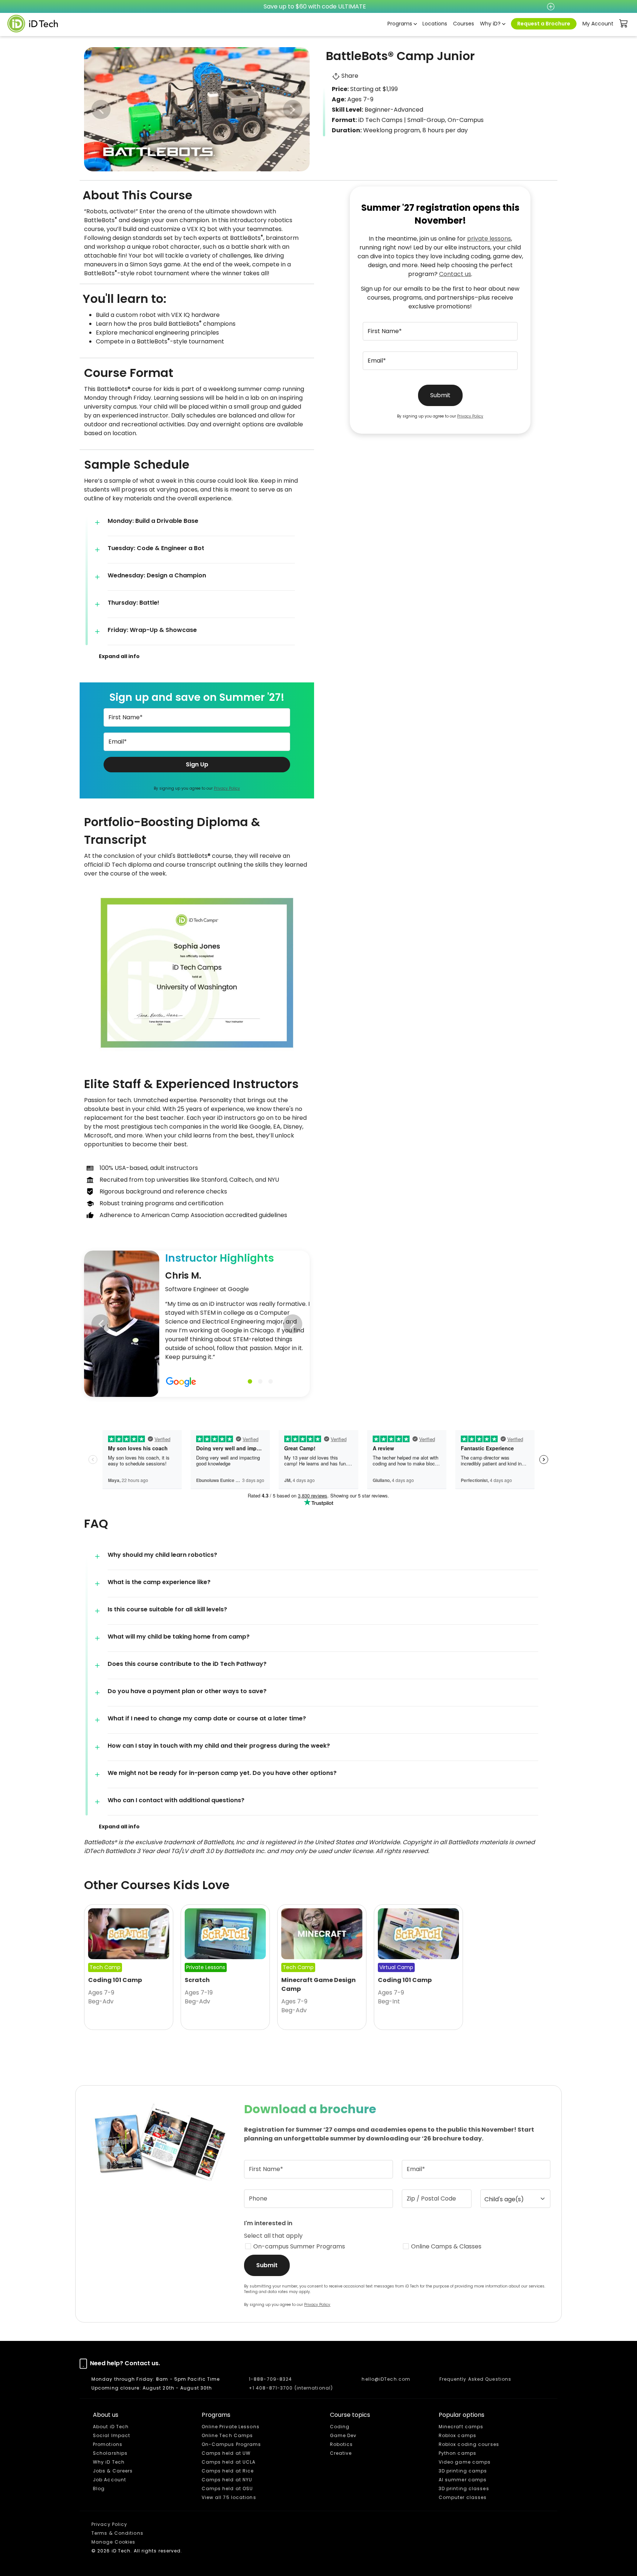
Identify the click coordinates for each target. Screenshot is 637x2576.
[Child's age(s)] (515, 2199)
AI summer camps (463, 2480)
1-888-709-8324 (270, 2379)
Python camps (457, 2453)
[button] (293, 109)
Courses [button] (464, 24)
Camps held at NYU (227, 2480)
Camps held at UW (226, 2453)
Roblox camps (457, 2435)
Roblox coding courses (469, 2444)
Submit (440, 395)
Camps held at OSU (227, 2488)
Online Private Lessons (231, 2427)
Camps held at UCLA (229, 2462)
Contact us (455, 274)
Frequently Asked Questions (476, 2379)
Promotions (108, 2444)
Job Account (109, 2480)
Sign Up (197, 764)
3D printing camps (463, 2471)
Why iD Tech (109, 2462)
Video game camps (465, 2462)
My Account (598, 24)
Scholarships (110, 2453)
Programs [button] (400, 24)
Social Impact (112, 2435)
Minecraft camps (461, 2427)
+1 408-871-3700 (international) (291, 2388)
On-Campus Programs (232, 2444)
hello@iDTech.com (386, 2379)
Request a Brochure (544, 24)
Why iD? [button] (490, 24)
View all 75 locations (229, 2497)
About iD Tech (111, 2427)
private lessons (489, 239)
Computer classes (463, 2497)
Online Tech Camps (227, 2435)
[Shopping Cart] (624, 24)
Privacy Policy (227, 788)
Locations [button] (435, 24)
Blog (99, 2488)
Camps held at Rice (228, 2471)
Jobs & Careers (113, 2471)
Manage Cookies (113, 2542)
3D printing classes (464, 2488)
